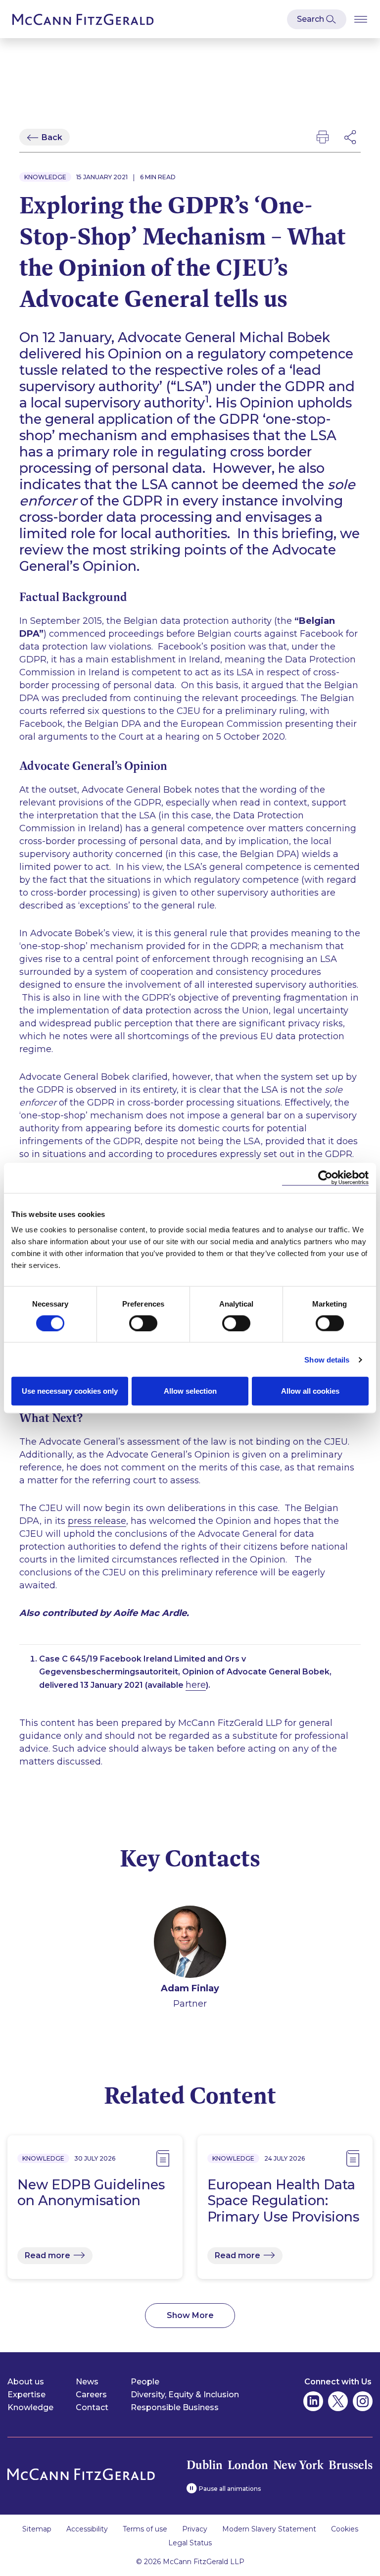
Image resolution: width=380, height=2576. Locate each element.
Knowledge (30, 2407)
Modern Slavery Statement (269, 2529)
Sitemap (37, 2529)
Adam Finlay (190, 1988)
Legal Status (190, 2543)
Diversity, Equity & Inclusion (185, 2395)
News (87, 2382)
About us (26, 2382)
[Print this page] (323, 137)
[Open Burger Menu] (361, 19)
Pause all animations (230, 2489)
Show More (190, 2315)
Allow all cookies (310, 1391)
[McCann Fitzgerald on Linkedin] (313, 2401)
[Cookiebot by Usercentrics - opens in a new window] (325, 1178)
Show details (327, 1359)
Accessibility (87, 2529)
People (145, 2382)
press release (97, 1521)
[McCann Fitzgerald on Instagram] (363, 2401)
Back (52, 137)
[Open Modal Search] (317, 19)
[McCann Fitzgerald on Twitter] (338, 2401)
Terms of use (145, 2529)
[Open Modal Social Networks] (351, 137)
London (248, 2465)
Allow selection (190, 1391)
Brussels (351, 2465)
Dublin (205, 2465)
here (196, 1685)
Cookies (345, 2529)
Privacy (195, 2529)
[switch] (143, 1323)
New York (298, 2465)
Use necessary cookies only (70, 1391)
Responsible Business (175, 2407)
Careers (91, 2395)
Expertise (26, 2395)
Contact (92, 2407)
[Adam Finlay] (190, 1944)
